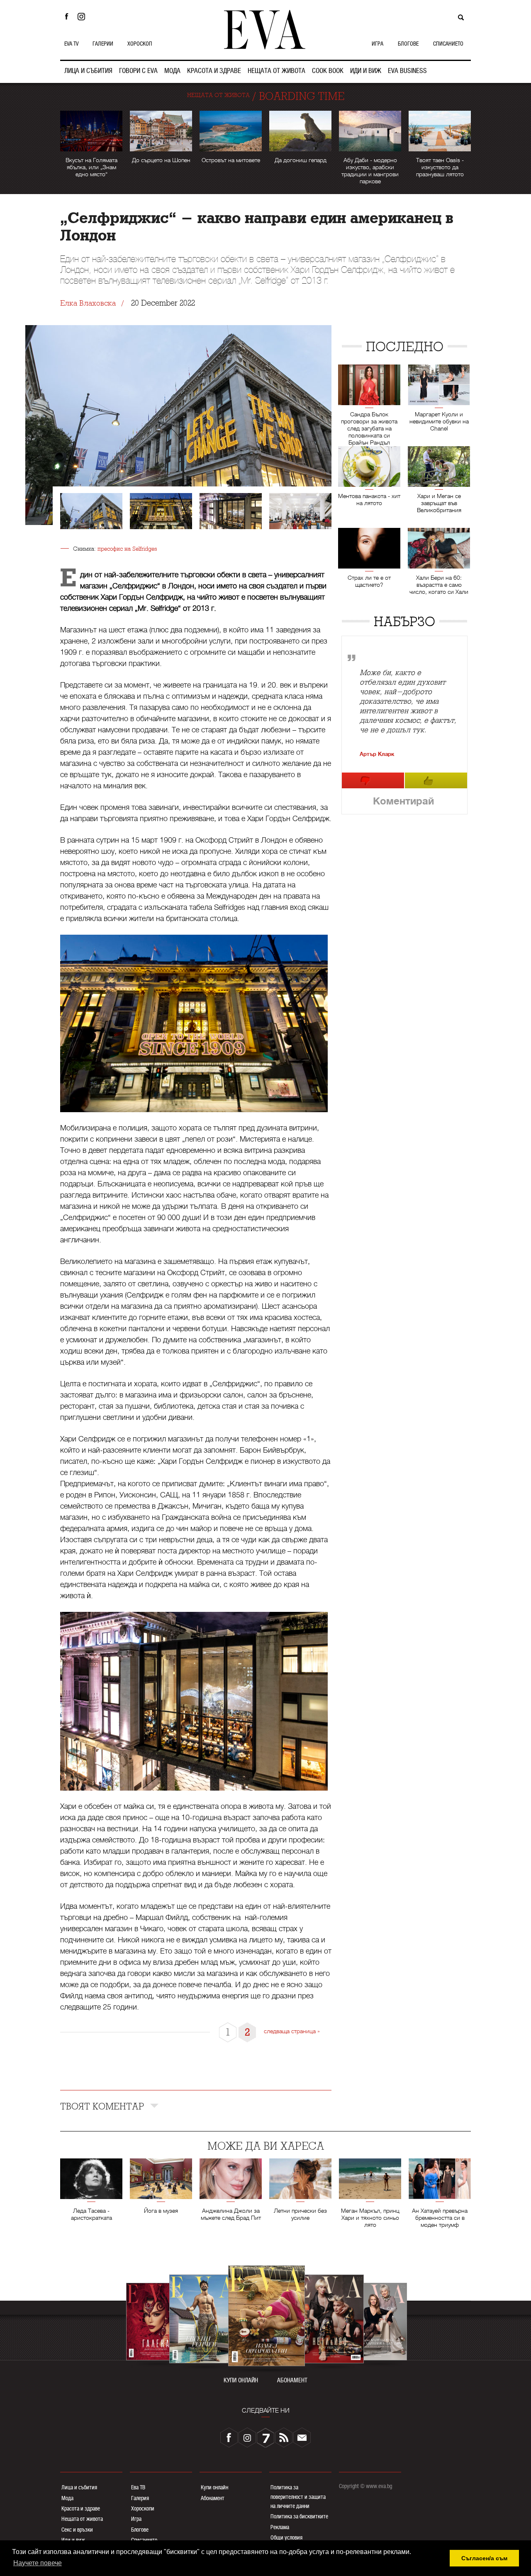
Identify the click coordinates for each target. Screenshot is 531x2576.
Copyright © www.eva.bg (365, 2486)
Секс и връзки (77, 2530)
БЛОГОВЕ (408, 44)
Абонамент (213, 2498)
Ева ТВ (138, 2487)
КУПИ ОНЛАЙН (241, 2380)
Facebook (66, 17)
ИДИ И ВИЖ (366, 71)
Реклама (280, 2527)
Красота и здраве (81, 2508)
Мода (67, 2498)
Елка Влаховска (88, 303)
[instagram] (247, 2437)
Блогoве (140, 2530)
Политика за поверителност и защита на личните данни (298, 2497)
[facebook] (229, 2437)
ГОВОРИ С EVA (138, 71)
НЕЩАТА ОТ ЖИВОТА (276, 71)
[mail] (302, 2437)
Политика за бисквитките (299, 2516)
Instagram (83, 17)
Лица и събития (79, 2487)
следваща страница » (292, 2031)
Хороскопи (143, 2508)
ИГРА (378, 44)
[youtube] (265, 2437)
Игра (136, 2519)
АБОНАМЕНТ (292, 2380)
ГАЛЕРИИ (103, 44)
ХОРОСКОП (140, 44)
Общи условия (286, 2537)
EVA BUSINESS (407, 71)
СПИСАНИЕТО (448, 44)
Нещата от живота (82, 2519)
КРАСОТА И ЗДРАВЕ (214, 71)
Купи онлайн (214, 2487)
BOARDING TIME (302, 96)
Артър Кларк (377, 754)
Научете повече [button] (38, 2563)
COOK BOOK (328, 71)
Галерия (140, 2498)
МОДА (172, 71)
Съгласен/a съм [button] (484, 2558)
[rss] (284, 2437)
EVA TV (71, 44)
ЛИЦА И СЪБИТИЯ (88, 71)
